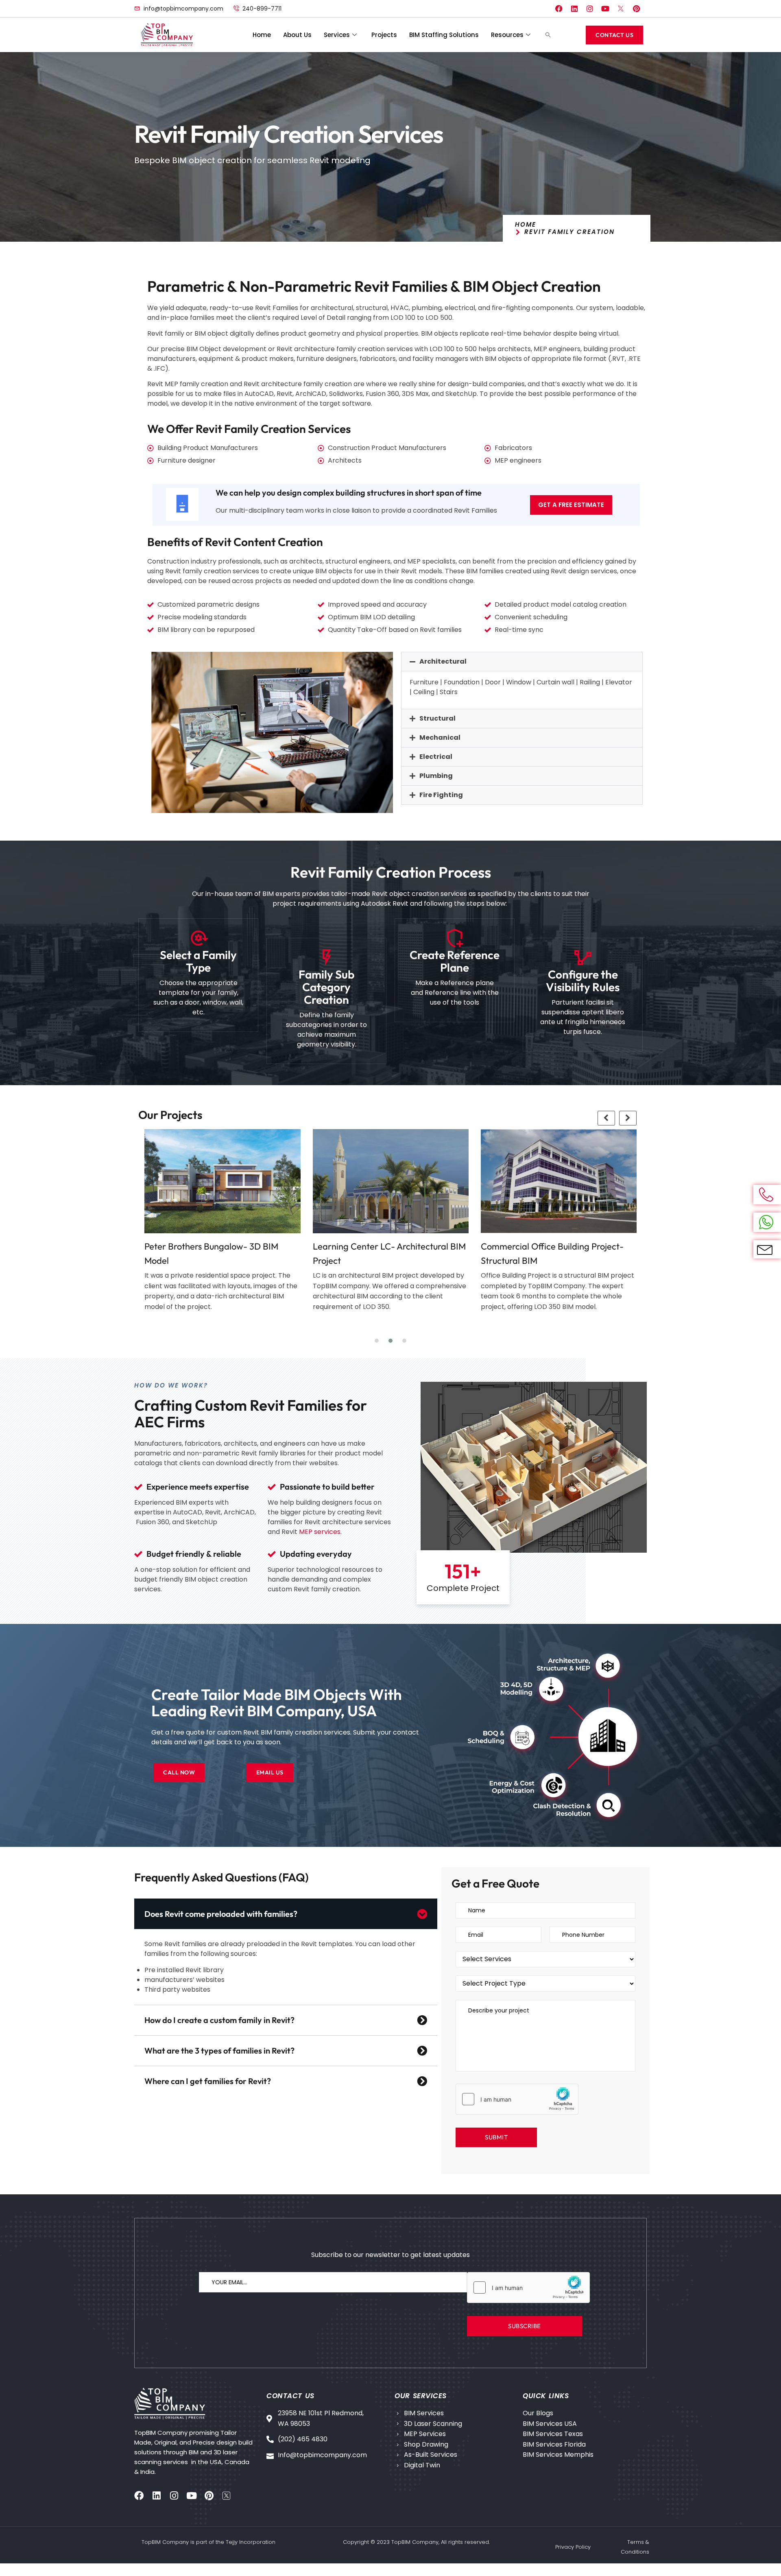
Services (337, 35)
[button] (548, 35)
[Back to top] (759, 2554)
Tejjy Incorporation (251, 2542)
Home (262, 35)
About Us (297, 35)
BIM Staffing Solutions (444, 35)
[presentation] (606, 1118)
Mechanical (440, 737)
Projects (384, 35)
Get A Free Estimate (571, 505)
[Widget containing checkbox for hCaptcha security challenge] (517, 2099)
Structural (437, 718)
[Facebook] (559, 9)
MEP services (320, 1532)
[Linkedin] (574, 9)
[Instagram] (590, 9)
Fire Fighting (441, 795)
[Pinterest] (636, 9)
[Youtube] (605, 9)
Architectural (443, 661)
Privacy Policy (573, 2547)
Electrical (436, 757)
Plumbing (436, 776)
